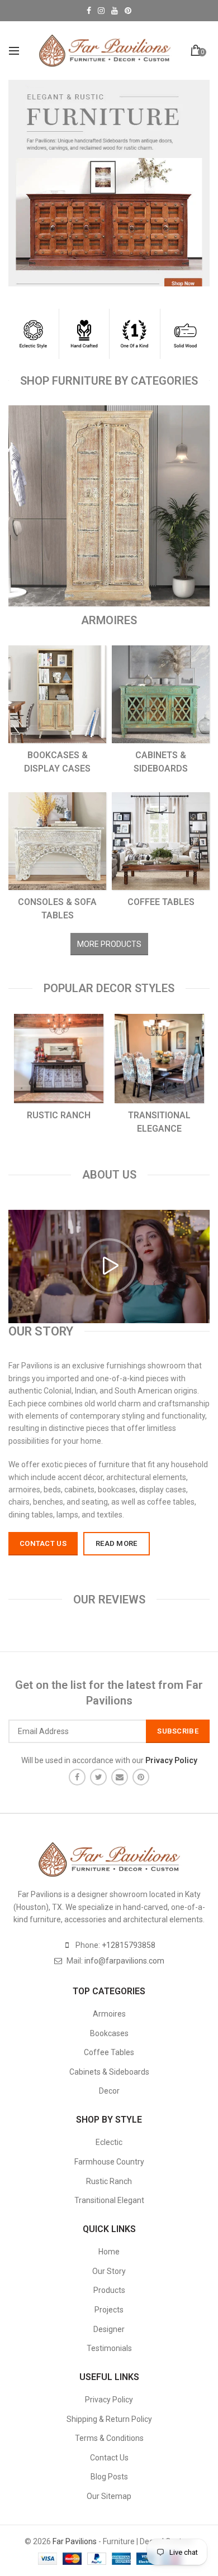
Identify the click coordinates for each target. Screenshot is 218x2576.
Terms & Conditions (109, 2438)
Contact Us (109, 2458)
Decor (109, 2091)
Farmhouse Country (109, 2162)
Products (109, 2290)
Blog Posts (109, 2477)
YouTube (115, 11)
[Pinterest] (141, 1777)
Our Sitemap (109, 2496)
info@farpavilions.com (124, 1961)
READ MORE (117, 1543)
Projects (109, 2310)
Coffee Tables (109, 2052)
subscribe (178, 1731)
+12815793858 (129, 1945)
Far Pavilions (75, 2541)
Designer (109, 2329)
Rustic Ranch (109, 2181)
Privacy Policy (109, 2400)
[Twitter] (98, 1777)
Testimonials (109, 2348)
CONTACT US (43, 1543)
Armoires (109, 2014)
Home (109, 2252)
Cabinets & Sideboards (109, 2072)
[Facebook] (77, 1777)
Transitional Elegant (109, 2200)
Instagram (101, 11)
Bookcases (109, 2033)
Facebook (89, 11)
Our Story (109, 2271)
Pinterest (128, 11)
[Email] (120, 1777)
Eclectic (109, 2142)
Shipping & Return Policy (109, 2419)
